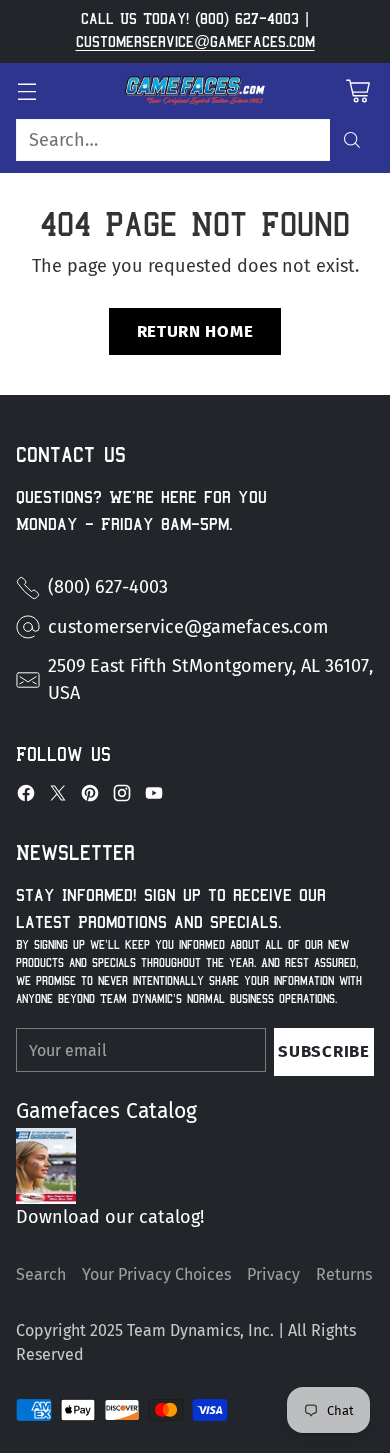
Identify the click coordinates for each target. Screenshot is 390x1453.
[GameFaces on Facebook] (26, 797)
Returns (344, 1274)
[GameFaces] (195, 91)
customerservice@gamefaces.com (195, 42)
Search (41, 1274)
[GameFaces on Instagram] (122, 797)
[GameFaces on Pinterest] (90, 797)
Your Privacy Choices (156, 1274)
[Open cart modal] (357, 90)
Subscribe (323, 1051)
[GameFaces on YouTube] (154, 797)
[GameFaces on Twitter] (58, 797)
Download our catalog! (110, 1217)
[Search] (352, 140)
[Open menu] (26, 90)
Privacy (273, 1274)
